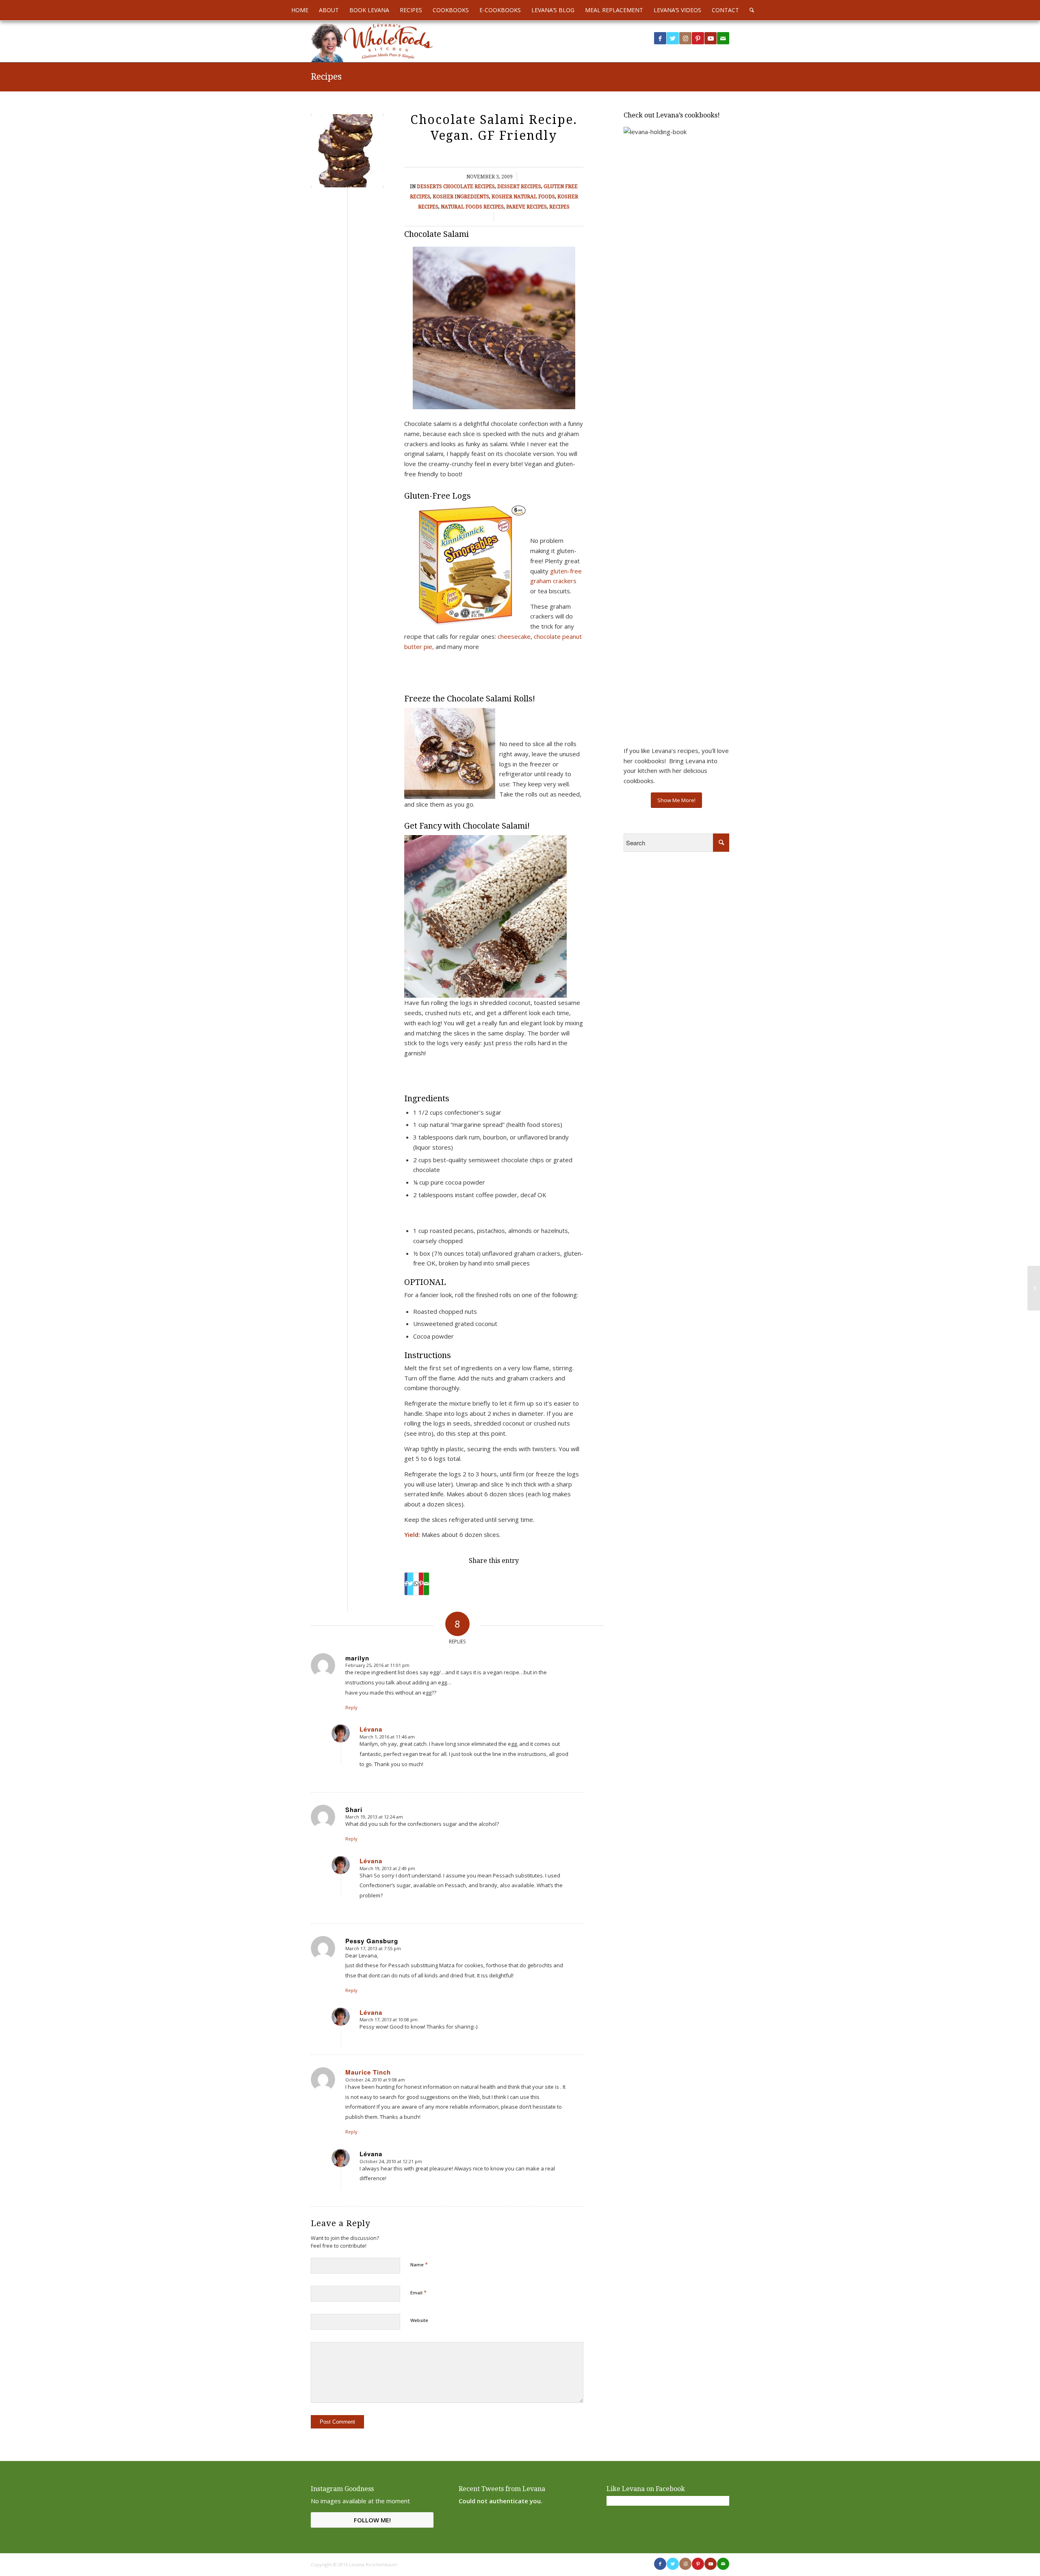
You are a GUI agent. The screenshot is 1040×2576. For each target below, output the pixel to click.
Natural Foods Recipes (472, 207)
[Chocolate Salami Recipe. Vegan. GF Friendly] (347, 151)
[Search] (749, 10)
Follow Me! (372, 2520)
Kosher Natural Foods (523, 197)
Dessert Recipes (519, 187)
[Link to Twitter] (673, 38)
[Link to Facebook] (660, 38)
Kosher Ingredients (461, 197)
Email (418, 2292)
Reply (351, 1707)
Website (419, 2320)
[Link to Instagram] (685, 38)
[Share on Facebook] (406, 1584)
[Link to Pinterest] (698, 38)
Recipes (326, 77)
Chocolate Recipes (469, 187)
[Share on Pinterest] (421, 1584)
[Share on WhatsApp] (416, 1584)
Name (419, 2264)
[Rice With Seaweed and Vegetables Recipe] (1034, 1288)
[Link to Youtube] (711, 38)
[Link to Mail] (723, 38)
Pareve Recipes (526, 207)
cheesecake (514, 636)
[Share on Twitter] (411, 1584)
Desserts (429, 187)
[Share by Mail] (426, 1584)
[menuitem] (300, 10)
